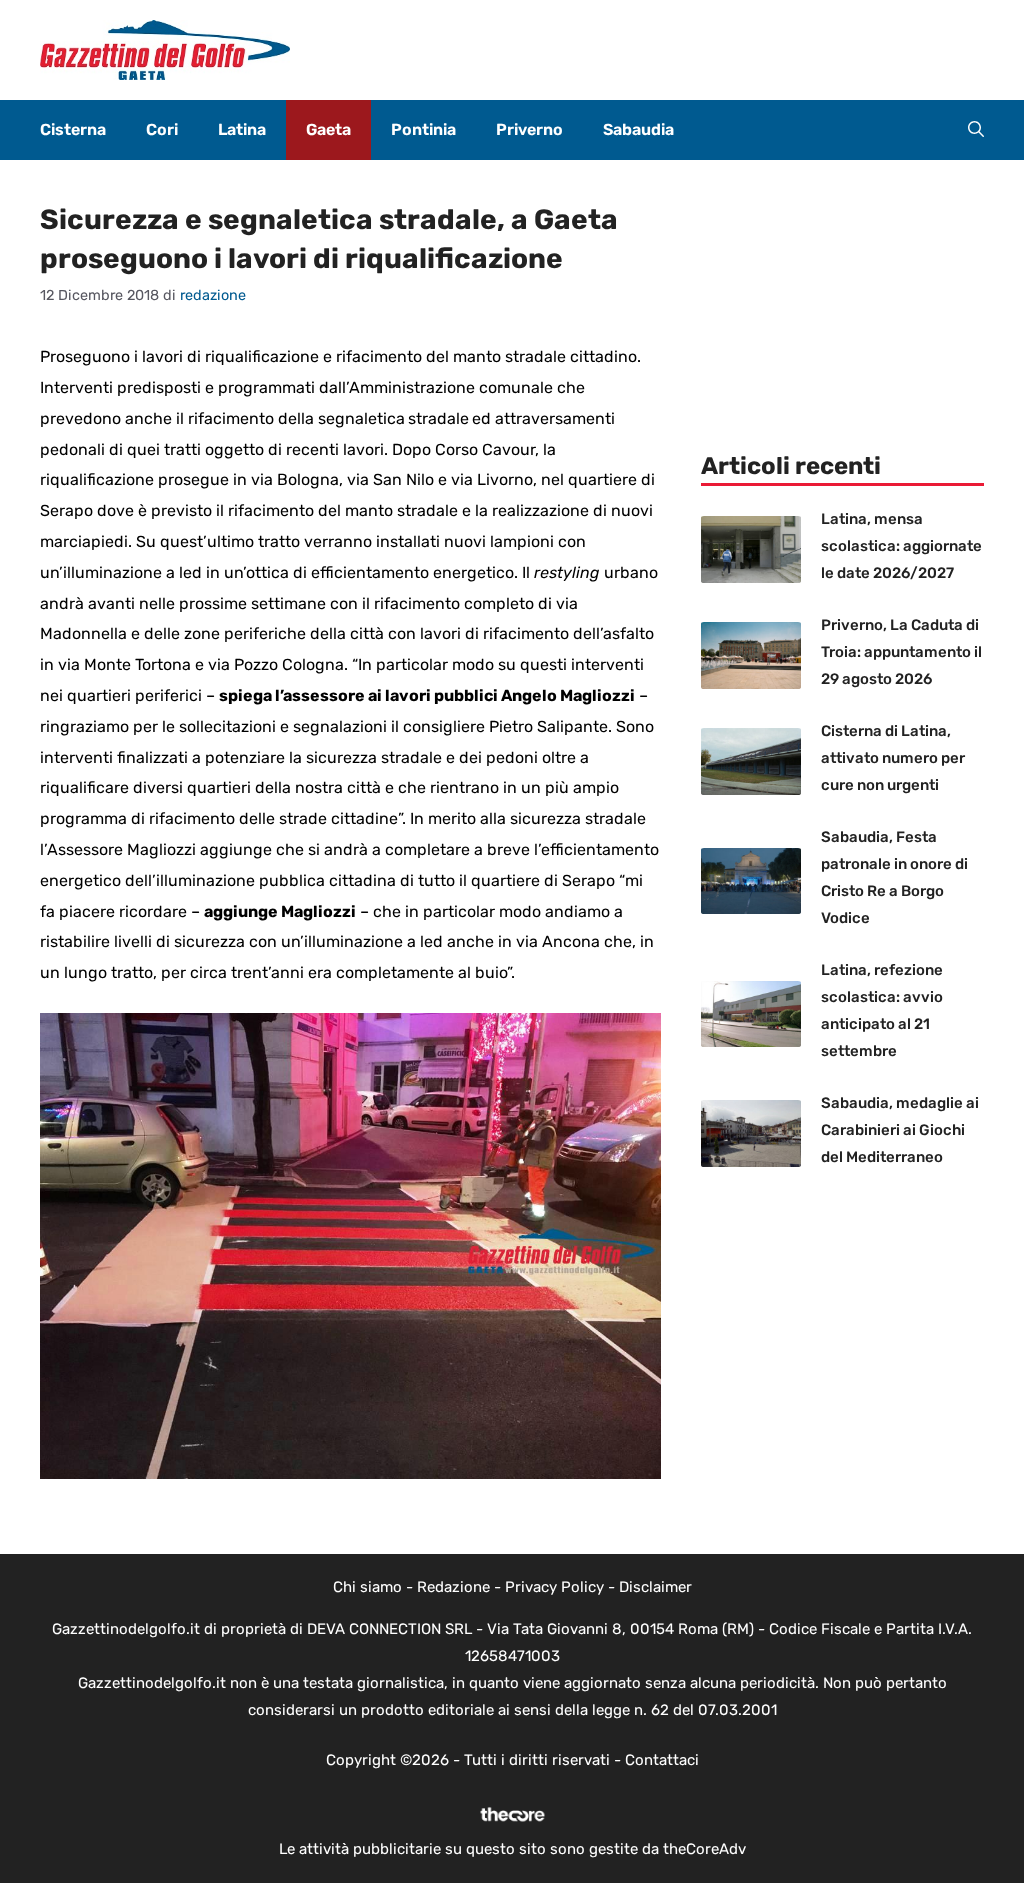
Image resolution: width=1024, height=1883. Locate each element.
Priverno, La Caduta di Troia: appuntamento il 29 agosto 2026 (901, 652)
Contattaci (662, 1760)
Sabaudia (638, 129)
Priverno (529, 129)
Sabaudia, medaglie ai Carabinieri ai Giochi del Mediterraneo (900, 1130)
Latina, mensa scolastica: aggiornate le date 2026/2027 (901, 546)
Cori (162, 129)
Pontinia (423, 129)
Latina (242, 129)
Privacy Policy (554, 1587)
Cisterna (73, 129)
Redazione (453, 1587)
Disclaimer (655, 1587)
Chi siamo (367, 1587)
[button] (976, 130)
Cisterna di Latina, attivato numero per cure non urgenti (893, 758)
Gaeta (328, 129)
